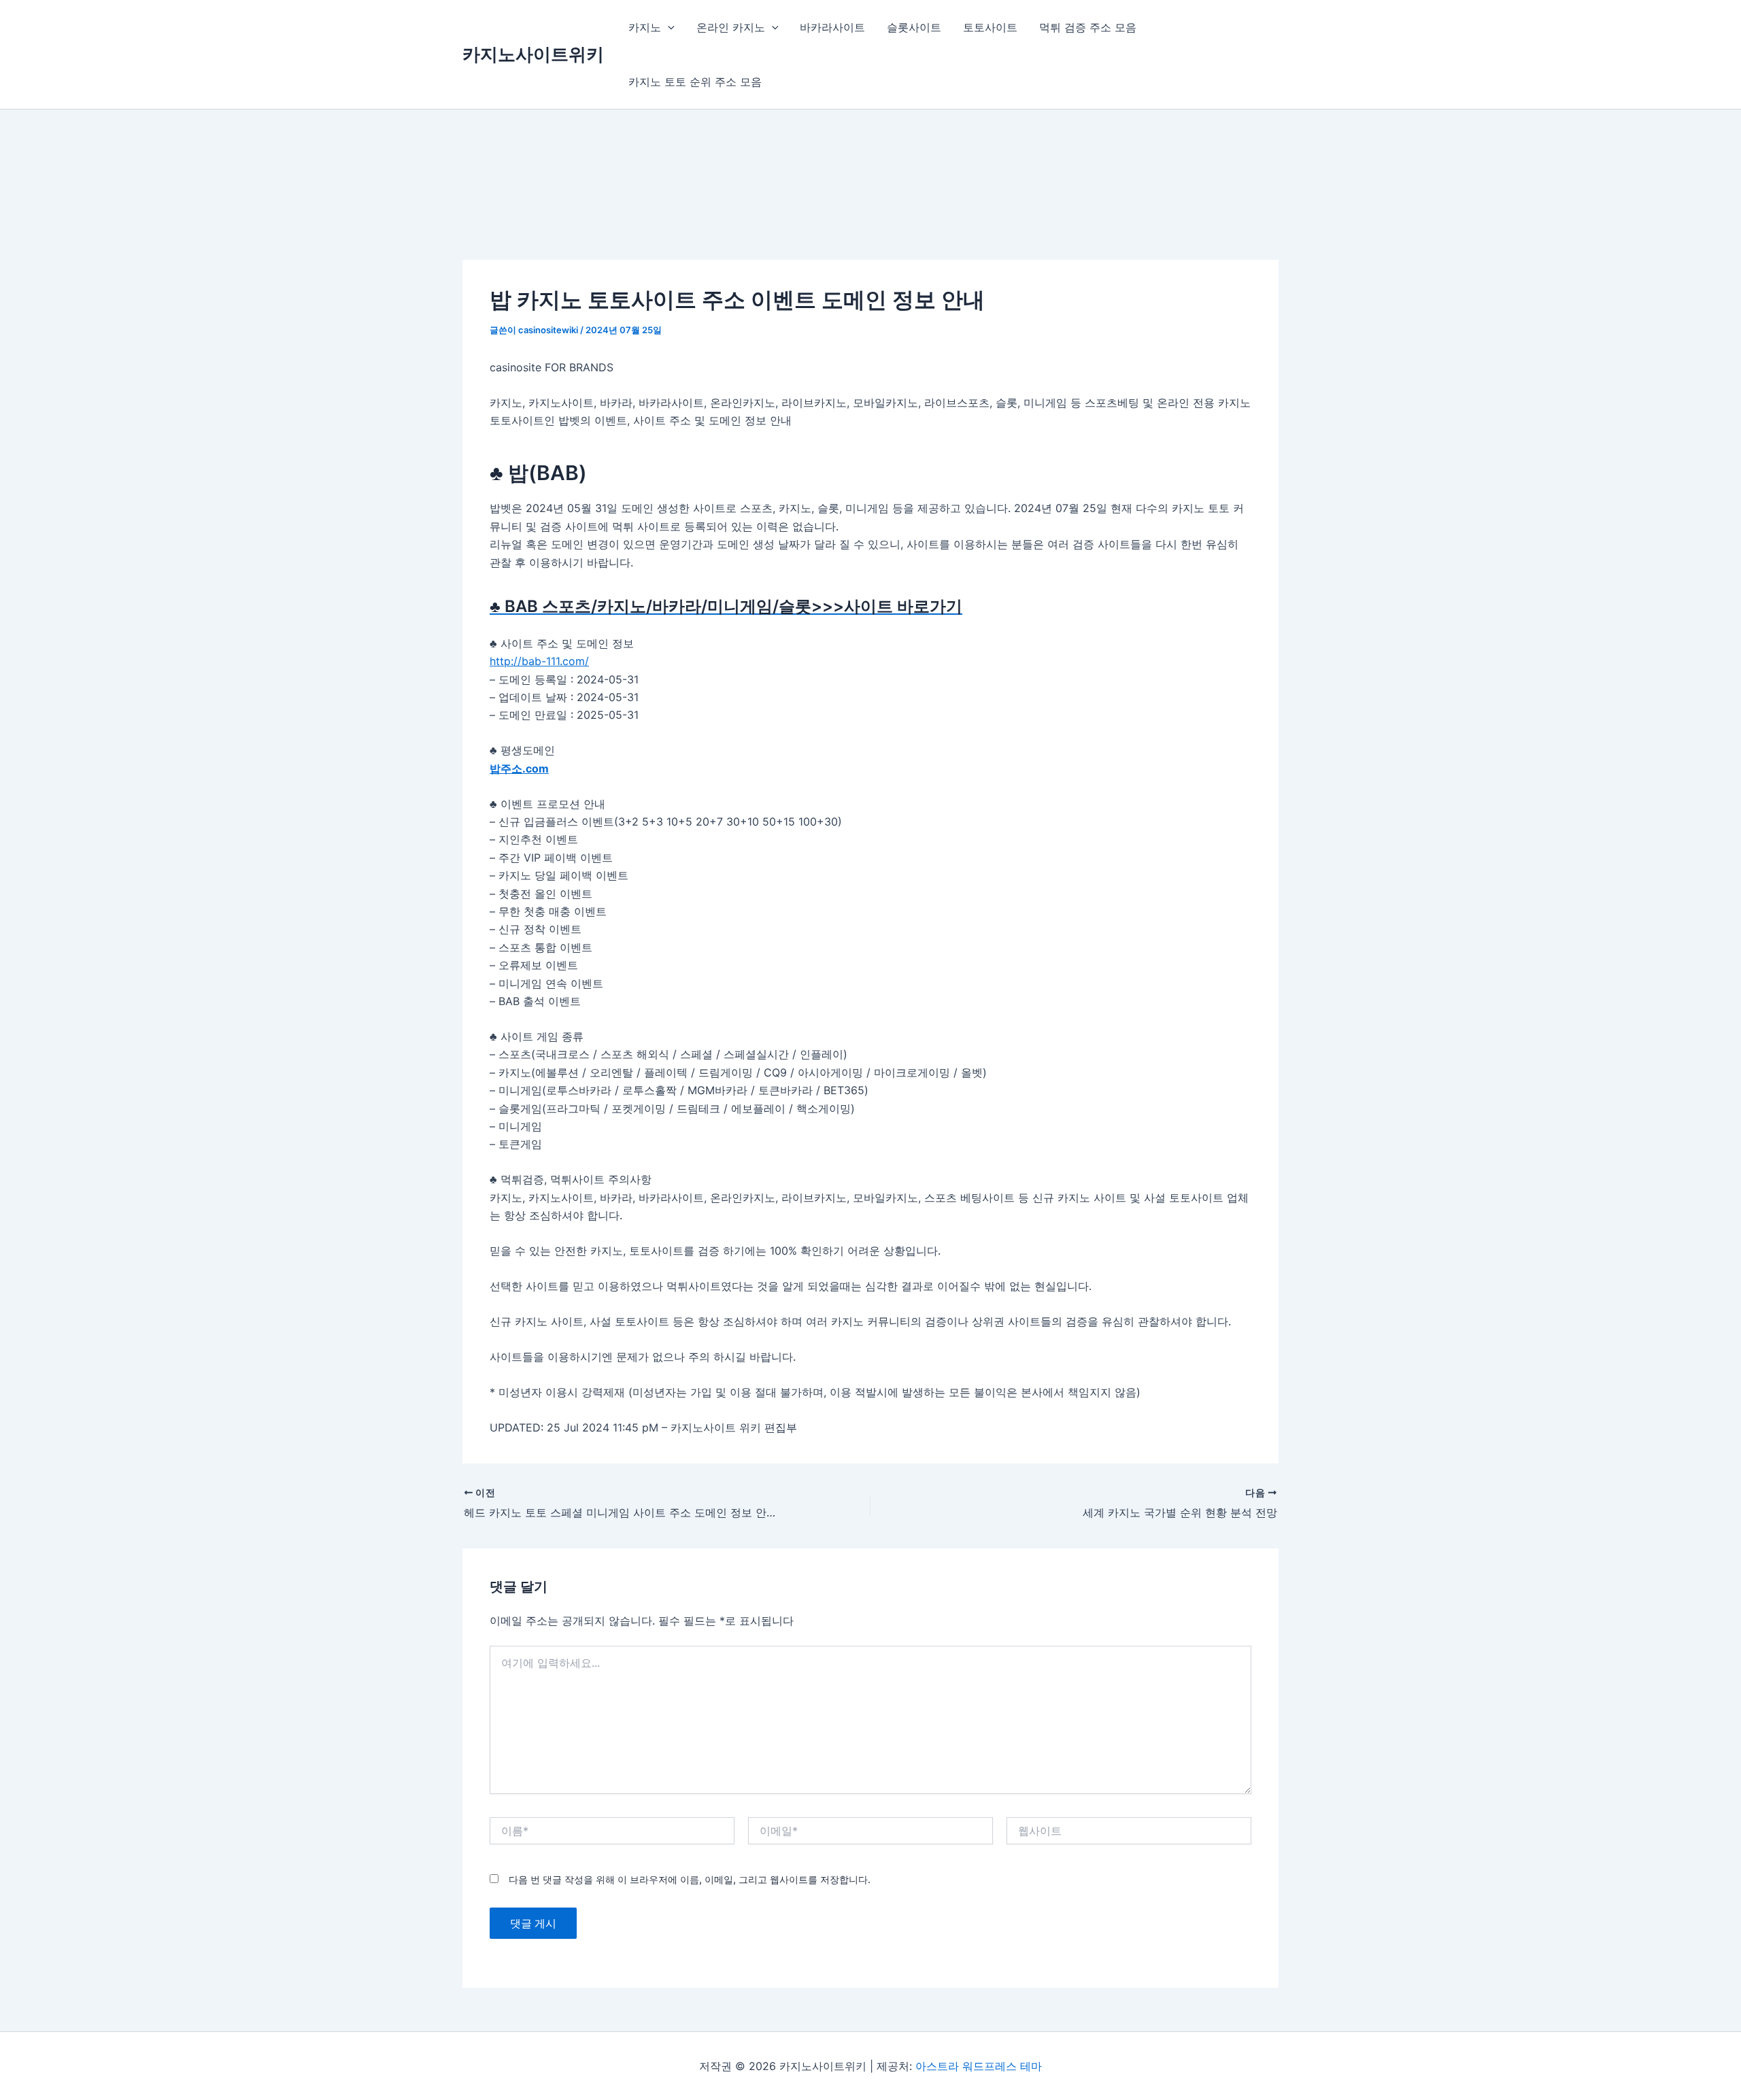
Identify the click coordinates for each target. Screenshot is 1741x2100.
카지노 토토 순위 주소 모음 (695, 82)
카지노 (645, 27)
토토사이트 (990, 27)
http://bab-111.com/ (539, 661)
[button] (668, 27)
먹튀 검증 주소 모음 (1088, 27)
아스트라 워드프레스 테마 (979, 2066)
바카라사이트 (832, 27)
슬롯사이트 (914, 27)
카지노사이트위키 (533, 54)
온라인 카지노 (731, 27)
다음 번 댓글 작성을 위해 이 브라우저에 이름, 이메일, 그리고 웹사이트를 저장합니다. (690, 1879)
